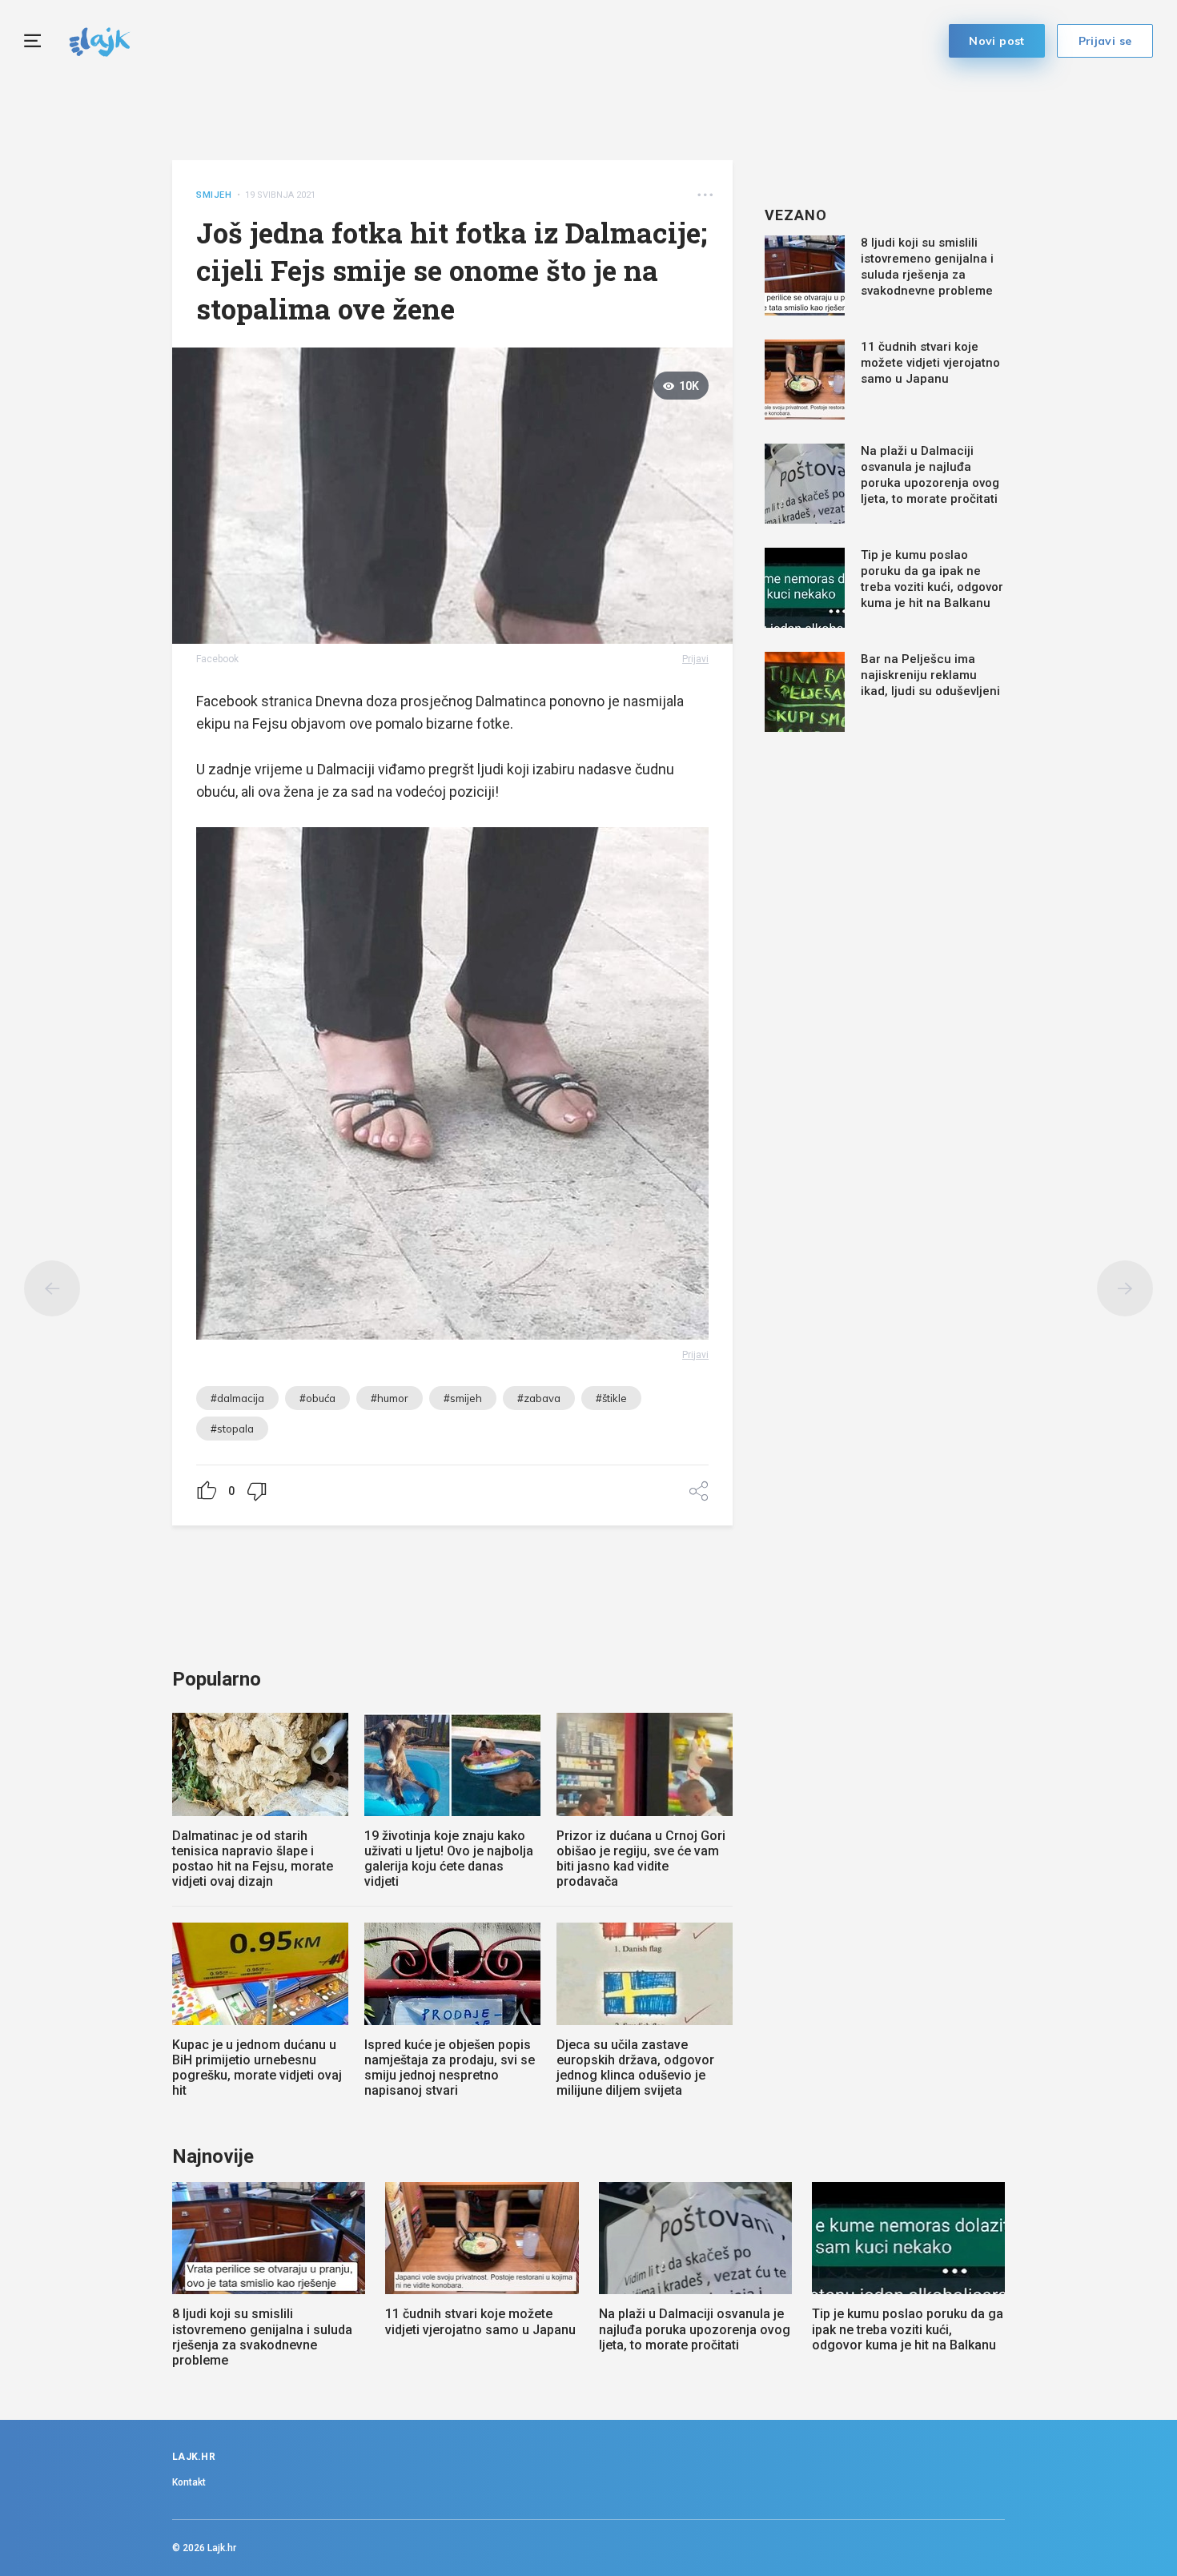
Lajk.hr (222, 2548)
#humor (390, 1398)
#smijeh (463, 1398)
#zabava (539, 1398)
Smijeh (214, 195)
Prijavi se (1105, 41)
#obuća (317, 1398)
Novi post (997, 41)
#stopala (232, 1429)
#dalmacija (237, 1398)
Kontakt (189, 2482)
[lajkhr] (100, 40)
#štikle (611, 1398)
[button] (705, 195)
